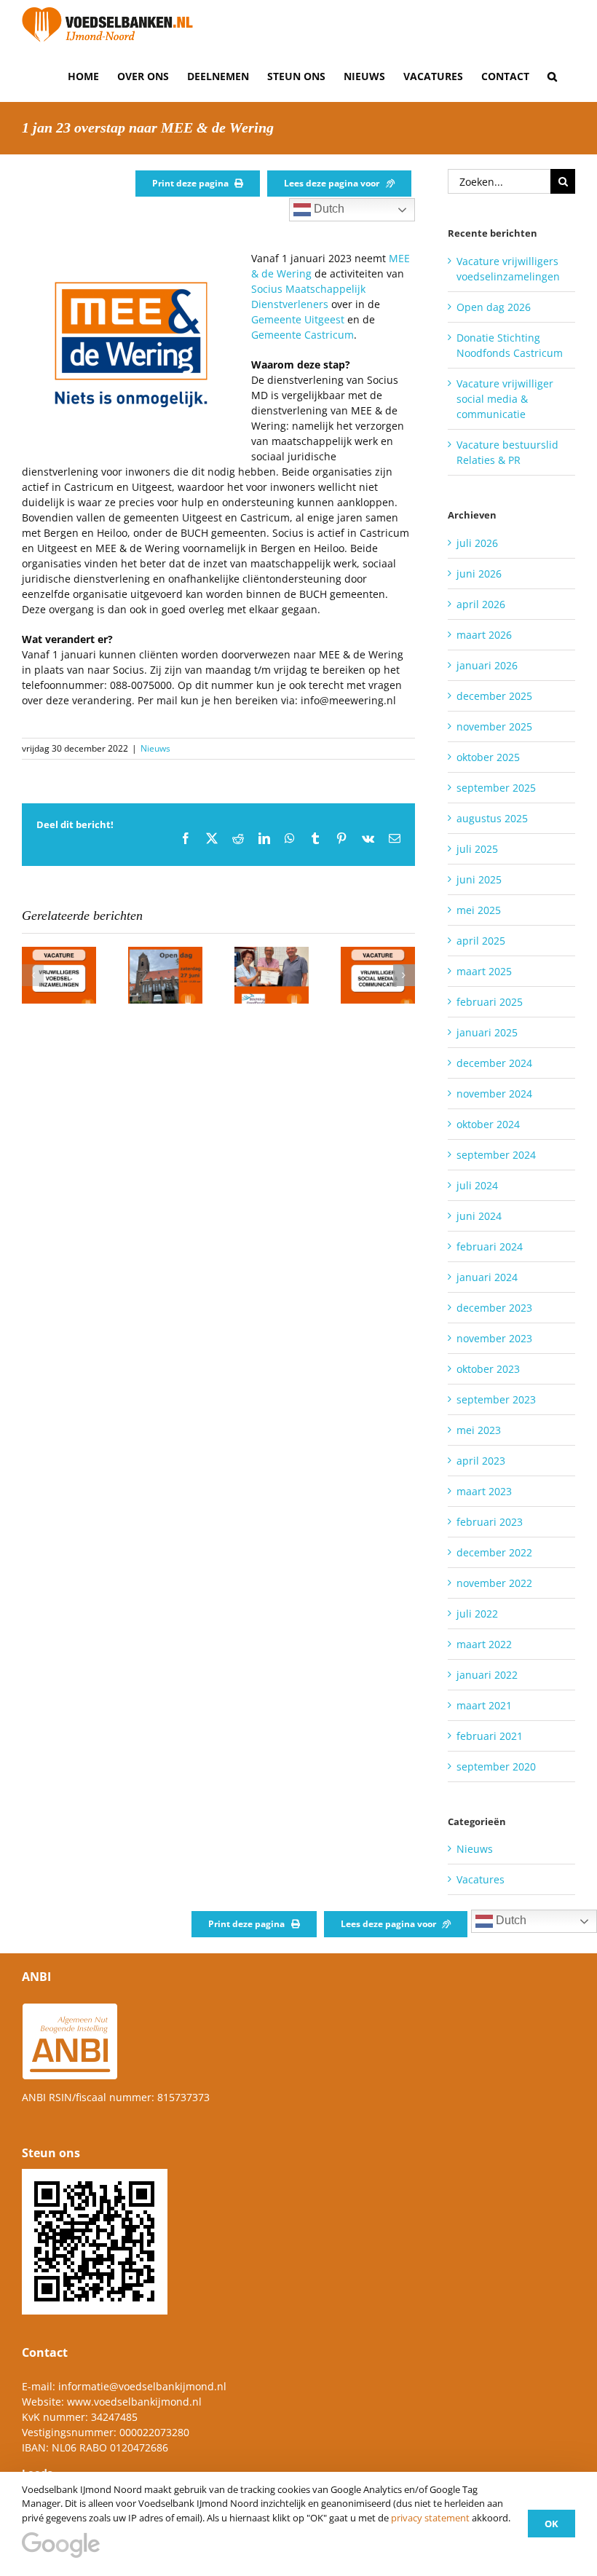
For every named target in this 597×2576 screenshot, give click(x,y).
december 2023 (494, 1308)
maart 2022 (484, 1644)
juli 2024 (477, 1185)
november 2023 (494, 1338)
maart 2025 (484, 971)
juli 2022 (477, 1614)
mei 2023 (479, 1430)
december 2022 (494, 1552)
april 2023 (481, 1461)
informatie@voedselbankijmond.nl (142, 2386)
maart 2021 (484, 1705)
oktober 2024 (488, 1124)
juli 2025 (477, 849)
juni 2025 (479, 879)
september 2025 (496, 788)
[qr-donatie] (95, 2174)
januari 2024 (487, 1277)
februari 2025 (490, 1002)
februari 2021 (490, 1736)
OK (551, 2524)
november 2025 (494, 726)
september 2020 (496, 1766)
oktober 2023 (488, 1369)
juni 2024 (479, 1216)
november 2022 (494, 1583)
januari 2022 (487, 1675)
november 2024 (494, 1094)
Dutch (328, 209)
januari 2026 (487, 665)
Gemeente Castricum (303, 335)
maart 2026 (484, 635)
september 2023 (496, 1399)
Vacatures (481, 1879)
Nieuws (155, 748)
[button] (552, 76)
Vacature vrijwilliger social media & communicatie (505, 399)
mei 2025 (479, 910)
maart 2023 (484, 1491)
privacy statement (430, 2518)
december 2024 (494, 1063)
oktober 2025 (488, 757)
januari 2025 (487, 1032)
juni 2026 (479, 574)
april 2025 (481, 941)
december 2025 (494, 696)
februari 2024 (490, 1246)
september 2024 (496, 1155)
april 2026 (481, 604)
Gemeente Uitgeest (298, 319)
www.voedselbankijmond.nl (134, 2402)
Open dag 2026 (494, 307)
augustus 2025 (492, 818)
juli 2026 (477, 543)
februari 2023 (490, 1522)
